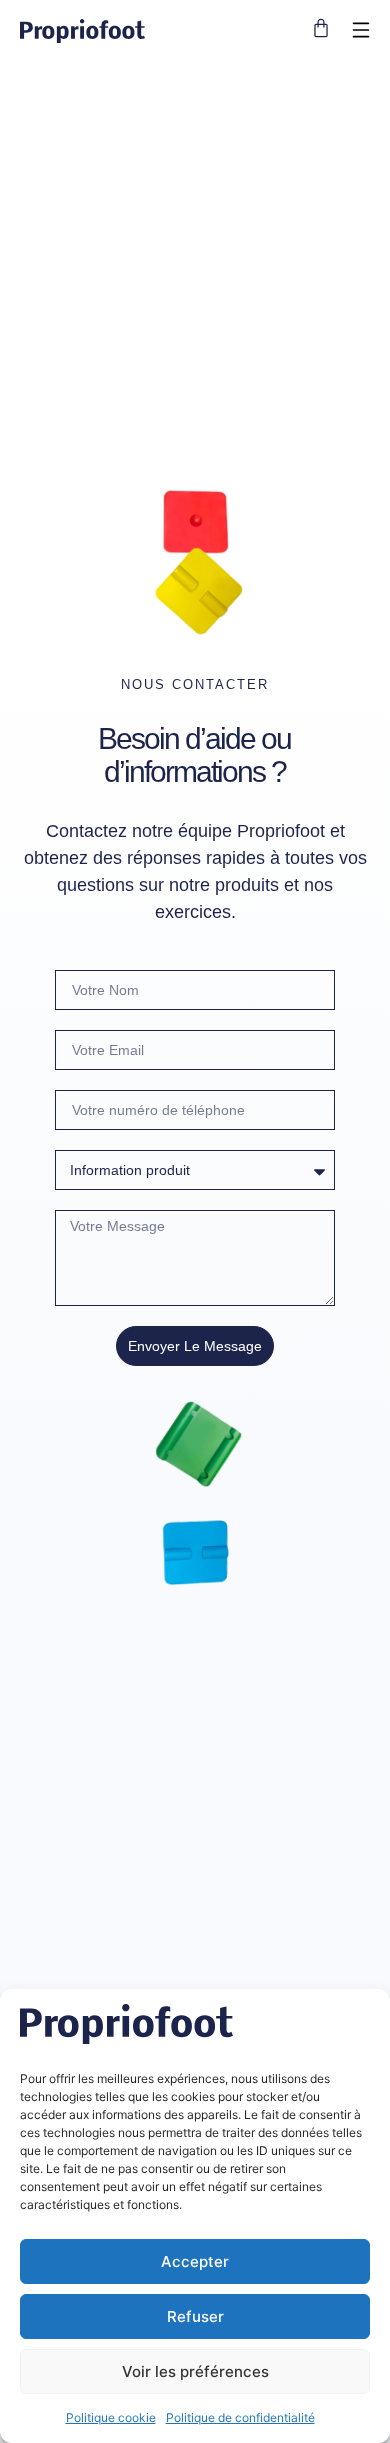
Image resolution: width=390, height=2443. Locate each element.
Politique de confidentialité (240, 2417)
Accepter (195, 2261)
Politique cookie (111, 2417)
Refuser (195, 2316)
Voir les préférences (195, 2371)
